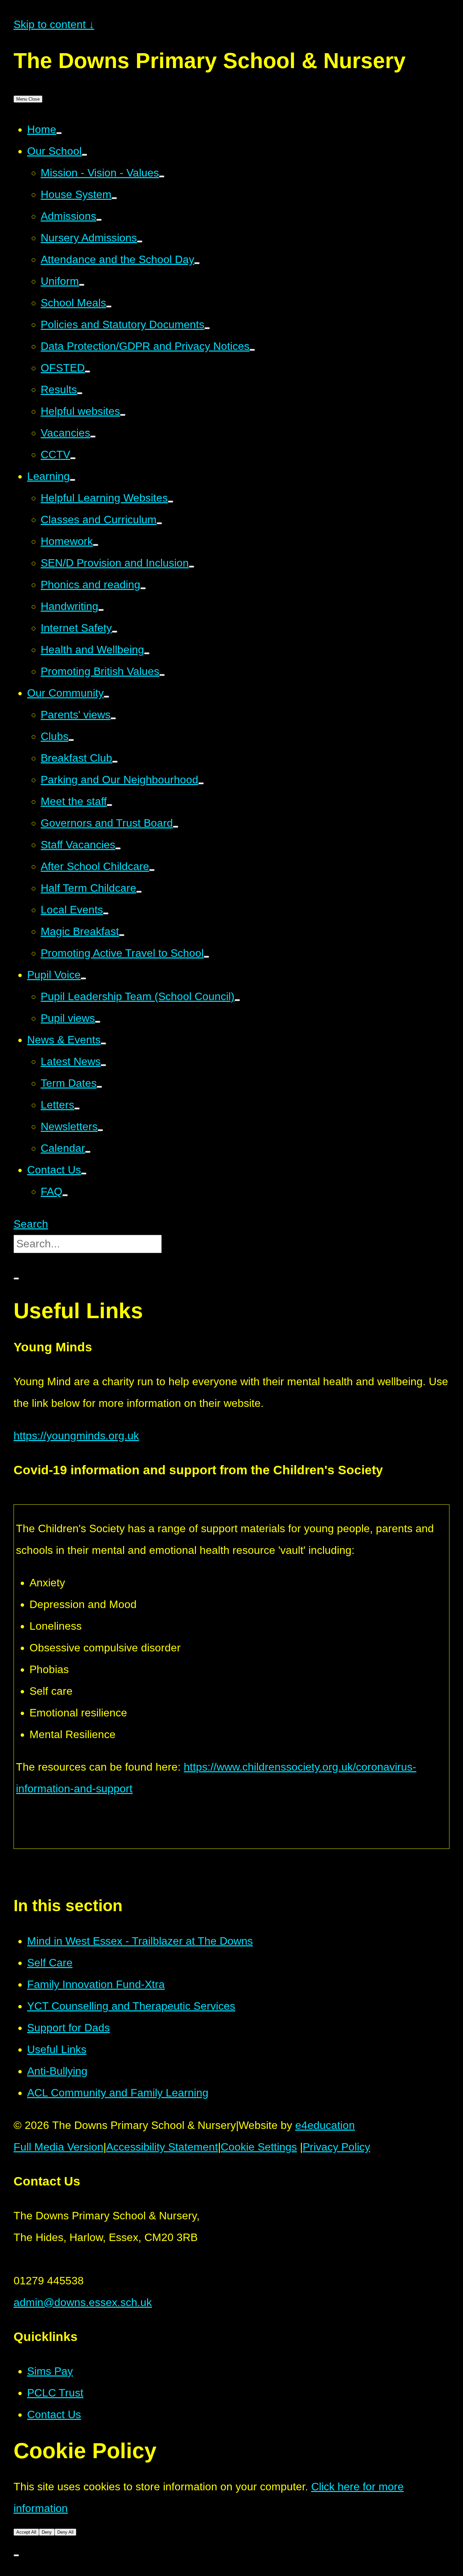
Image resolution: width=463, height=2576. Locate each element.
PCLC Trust (55, 2393)
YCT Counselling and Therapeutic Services (131, 2006)
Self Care (50, 1963)
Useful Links (57, 2049)
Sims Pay (50, 2371)
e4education (325, 2125)
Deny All (65, 2532)
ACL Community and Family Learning (118, 2093)
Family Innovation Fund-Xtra (96, 1984)
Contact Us (54, 2414)
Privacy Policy (336, 2147)
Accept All (26, 2532)
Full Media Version (58, 2147)
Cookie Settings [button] (259, 2147)
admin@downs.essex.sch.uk (83, 2302)
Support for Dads (68, 2028)
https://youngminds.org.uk (76, 1436)
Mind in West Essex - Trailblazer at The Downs (140, 1941)
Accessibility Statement (162, 2147)
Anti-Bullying (57, 2071)
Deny (47, 2532)
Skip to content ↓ (54, 24)
